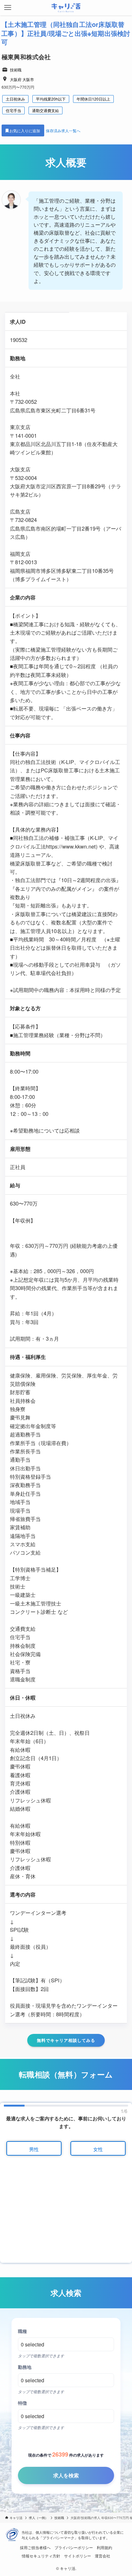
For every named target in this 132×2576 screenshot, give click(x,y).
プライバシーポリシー (74, 2548)
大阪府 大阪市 (22, 79)
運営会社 (103, 2556)
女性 (98, 2149)
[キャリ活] (66, 8)
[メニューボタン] (8, 8)
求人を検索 (66, 2475)
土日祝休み (15, 99)
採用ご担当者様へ (35, 2548)
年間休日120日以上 (93, 99)
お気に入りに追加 (25, 130)
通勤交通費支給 (45, 110)
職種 (22, 2331)
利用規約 (104, 2548)
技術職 (16, 70)
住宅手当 (13, 110)
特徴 (22, 2403)
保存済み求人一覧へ (63, 130)
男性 (34, 2149)
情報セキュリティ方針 (41, 2556)
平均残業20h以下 (51, 99)
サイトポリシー (78, 2556)
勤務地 (25, 2367)
